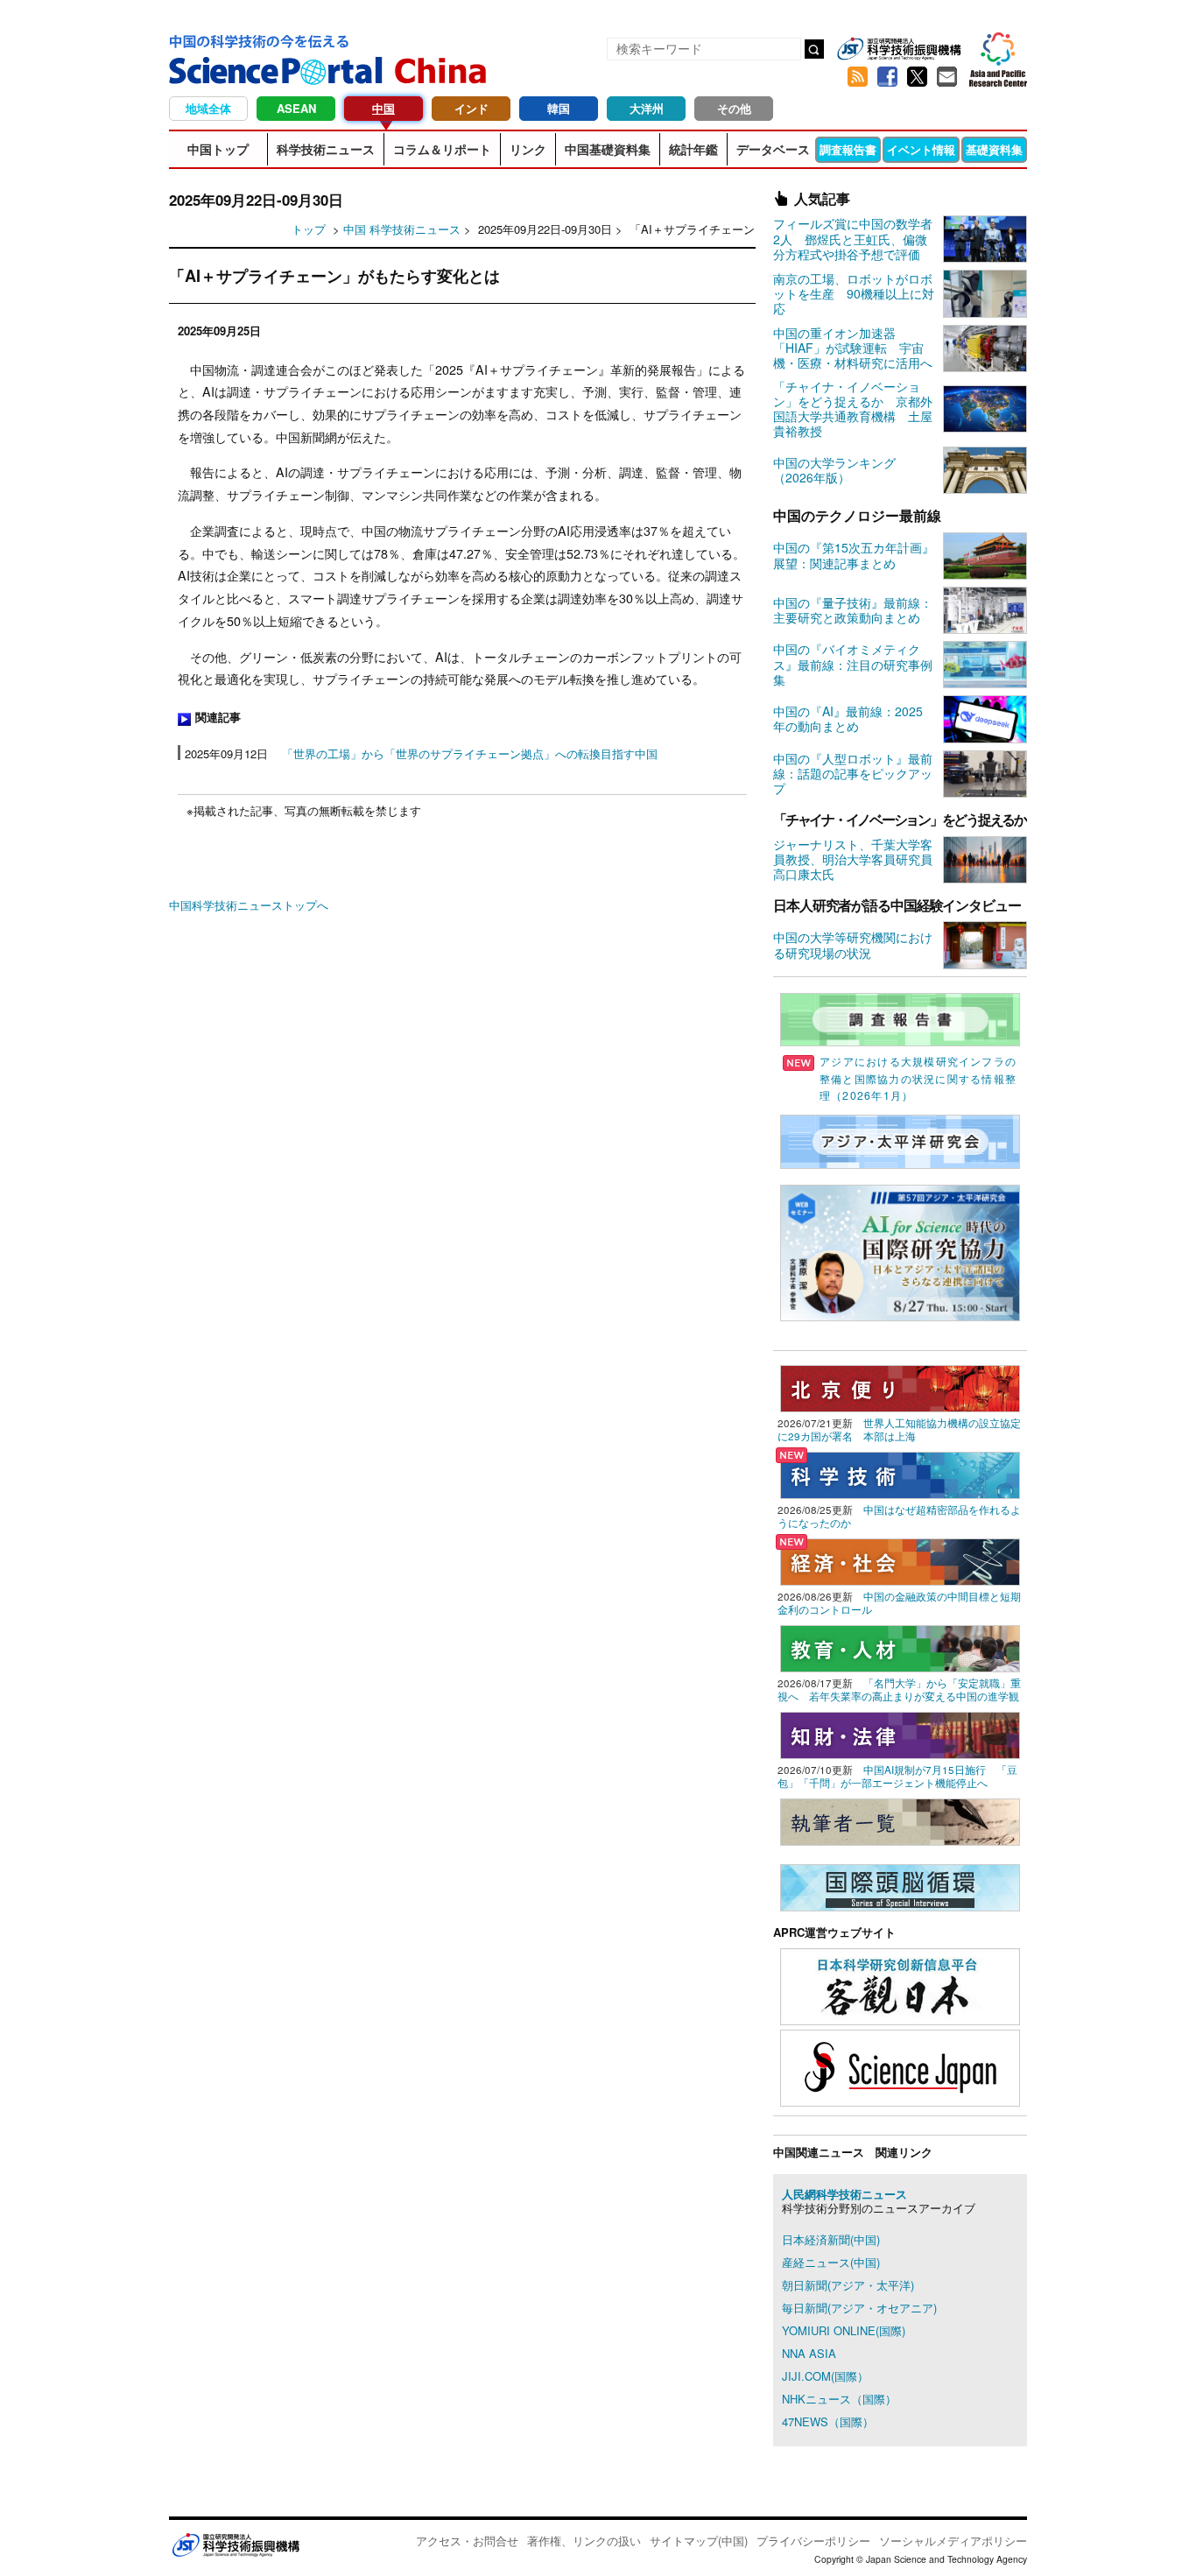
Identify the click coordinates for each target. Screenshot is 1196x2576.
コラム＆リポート (442, 149)
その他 (734, 108)
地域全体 (208, 108)
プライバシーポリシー (813, 2541)
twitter (917, 77)
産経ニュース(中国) (831, 2262)
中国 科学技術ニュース (402, 229)
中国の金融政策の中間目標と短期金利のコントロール (899, 1603)
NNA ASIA (809, 2353)
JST (236, 2544)
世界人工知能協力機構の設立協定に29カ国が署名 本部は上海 (899, 1429)
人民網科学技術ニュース (844, 2194)
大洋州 (647, 108)
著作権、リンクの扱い (584, 2541)
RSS (857, 77)
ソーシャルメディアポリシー (953, 2541)
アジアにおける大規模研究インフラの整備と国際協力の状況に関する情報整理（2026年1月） (918, 1078)
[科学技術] (900, 1473)
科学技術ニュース (326, 149)
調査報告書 (848, 149)
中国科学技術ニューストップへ (249, 905)
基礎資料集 (994, 149)
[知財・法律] (900, 1733)
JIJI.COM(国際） (825, 2376)
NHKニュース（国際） (839, 2399)
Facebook (887, 77)
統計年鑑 (693, 149)
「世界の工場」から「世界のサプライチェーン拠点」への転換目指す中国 (470, 753)
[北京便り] (900, 1387)
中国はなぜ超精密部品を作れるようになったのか (899, 1516)
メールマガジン (946, 77)
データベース (773, 149)
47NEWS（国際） (828, 2421)
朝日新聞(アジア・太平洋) (848, 2285)
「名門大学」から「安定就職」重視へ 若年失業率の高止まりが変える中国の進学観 (899, 1689)
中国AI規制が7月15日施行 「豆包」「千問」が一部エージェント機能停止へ (897, 1776)
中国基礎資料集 (608, 149)
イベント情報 (921, 149)
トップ (309, 229)
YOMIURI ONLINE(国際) (844, 2330)
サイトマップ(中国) (699, 2541)
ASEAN (296, 108)
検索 (814, 49)
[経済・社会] (900, 1560)
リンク (528, 149)
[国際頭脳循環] (900, 1886)
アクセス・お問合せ (467, 2541)
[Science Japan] (900, 2066)
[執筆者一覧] (900, 1820)
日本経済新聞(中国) (831, 2239)
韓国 (559, 108)
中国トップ (218, 149)
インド (471, 108)
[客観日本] (900, 1985)
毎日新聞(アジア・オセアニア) (859, 2308)
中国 (383, 108)
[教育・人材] (900, 1647)
